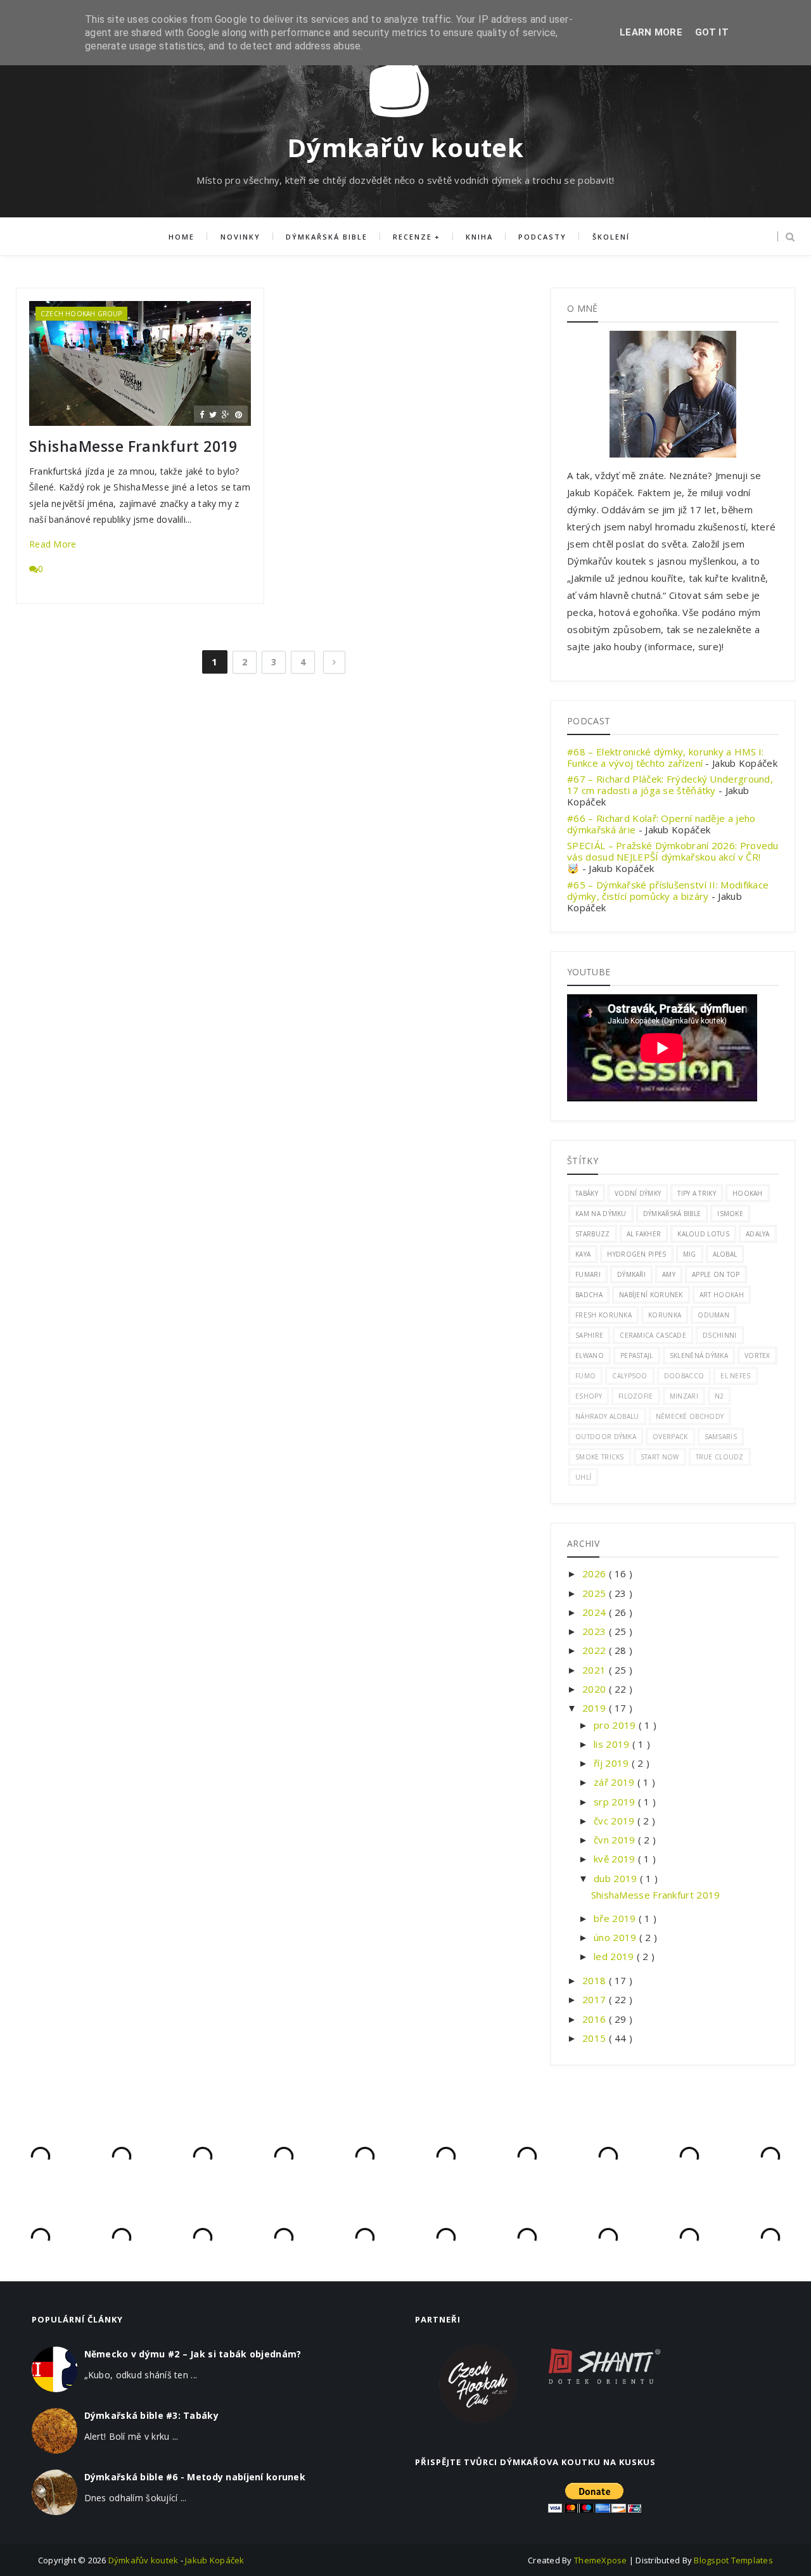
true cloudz (720, 1457)
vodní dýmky (638, 1193)
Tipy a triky (697, 1193)
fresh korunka (603, 1315)
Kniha (479, 237)
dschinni (719, 1335)
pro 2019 (616, 1725)
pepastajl (637, 1355)
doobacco (684, 1376)
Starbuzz (592, 1234)
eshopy (589, 1396)
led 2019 (615, 1956)
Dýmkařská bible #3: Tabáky (151, 2415)
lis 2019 (613, 1744)
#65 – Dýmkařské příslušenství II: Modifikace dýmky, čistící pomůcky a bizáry (668, 890)
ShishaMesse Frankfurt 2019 (133, 446)
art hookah (722, 1295)
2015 (596, 2038)
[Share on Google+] (226, 414)
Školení (611, 237)
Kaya (583, 1254)
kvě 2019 (616, 1859)
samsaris (721, 1437)
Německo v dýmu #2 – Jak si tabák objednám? (193, 2354)
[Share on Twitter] (213, 414)
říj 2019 (613, 1763)
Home (182, 237)
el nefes (735, 1376)
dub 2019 (617, 1878)
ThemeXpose (601, 2560)
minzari (684, 1396)
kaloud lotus (703, 1234)
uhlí (583, 1477)
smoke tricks (600, 1457)
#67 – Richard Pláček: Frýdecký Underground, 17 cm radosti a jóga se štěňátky (670, 785)
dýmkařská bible (672, 1214)
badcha (589, 1295)
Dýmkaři (631, 1274)
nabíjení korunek (651, 1295)
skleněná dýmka (699, 1355)
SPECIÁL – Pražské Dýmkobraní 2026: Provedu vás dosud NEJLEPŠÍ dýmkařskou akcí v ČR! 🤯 (673, 857)
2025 (596, 1593)
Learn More (651, 32)
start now (660, 1457)
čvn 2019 (616, 1840)
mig (690, 1254)
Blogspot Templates (733, 2560)
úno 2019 (616, 1937)
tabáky (587, 1193)
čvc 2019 (616, 1821)
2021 (596, 1670)
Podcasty (542, 237)
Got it (712, 32)
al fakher (644, 1234)
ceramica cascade (653, 1335)
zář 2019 (616, 1782)
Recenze (412, 237)
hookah (748, 1193)
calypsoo (629, 1376)
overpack (670, 1437)
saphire (589, 1335)
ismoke (730, 1214)
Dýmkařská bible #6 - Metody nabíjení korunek (195, 2477)
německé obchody (690, 1416)
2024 (596, 1612)
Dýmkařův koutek (405, 147)
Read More (53, 544)
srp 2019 (616, 1802)
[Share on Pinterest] (239, 414)
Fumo (585, 1376)
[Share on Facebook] (202, 414)
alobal (725, 1254)
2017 (596, 1999)
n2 (719, 1396)
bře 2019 (616, 1918)
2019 (596, 1708)
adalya (758, 1234)
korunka (665, 1315)
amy (669, 1274)
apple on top (716, 1274)
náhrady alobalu (607, 1416)
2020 (596, 1689)
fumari (588, 1274)
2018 (596, 1980)
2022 (596, 1650)
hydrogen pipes (636, 1254)
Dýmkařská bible (327, 237)
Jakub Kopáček (214, 2560)
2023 (596, 1631)
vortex (757, 1355)
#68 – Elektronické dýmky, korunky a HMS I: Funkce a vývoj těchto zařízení (666, 757)
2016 (596, 2019)
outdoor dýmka (606, 1437)
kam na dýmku (601, 1214)
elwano (590, 1355)
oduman (713, 1315)
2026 (596, 1573)
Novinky (240, 237)
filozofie (636, 1396)
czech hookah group (81, 314)
